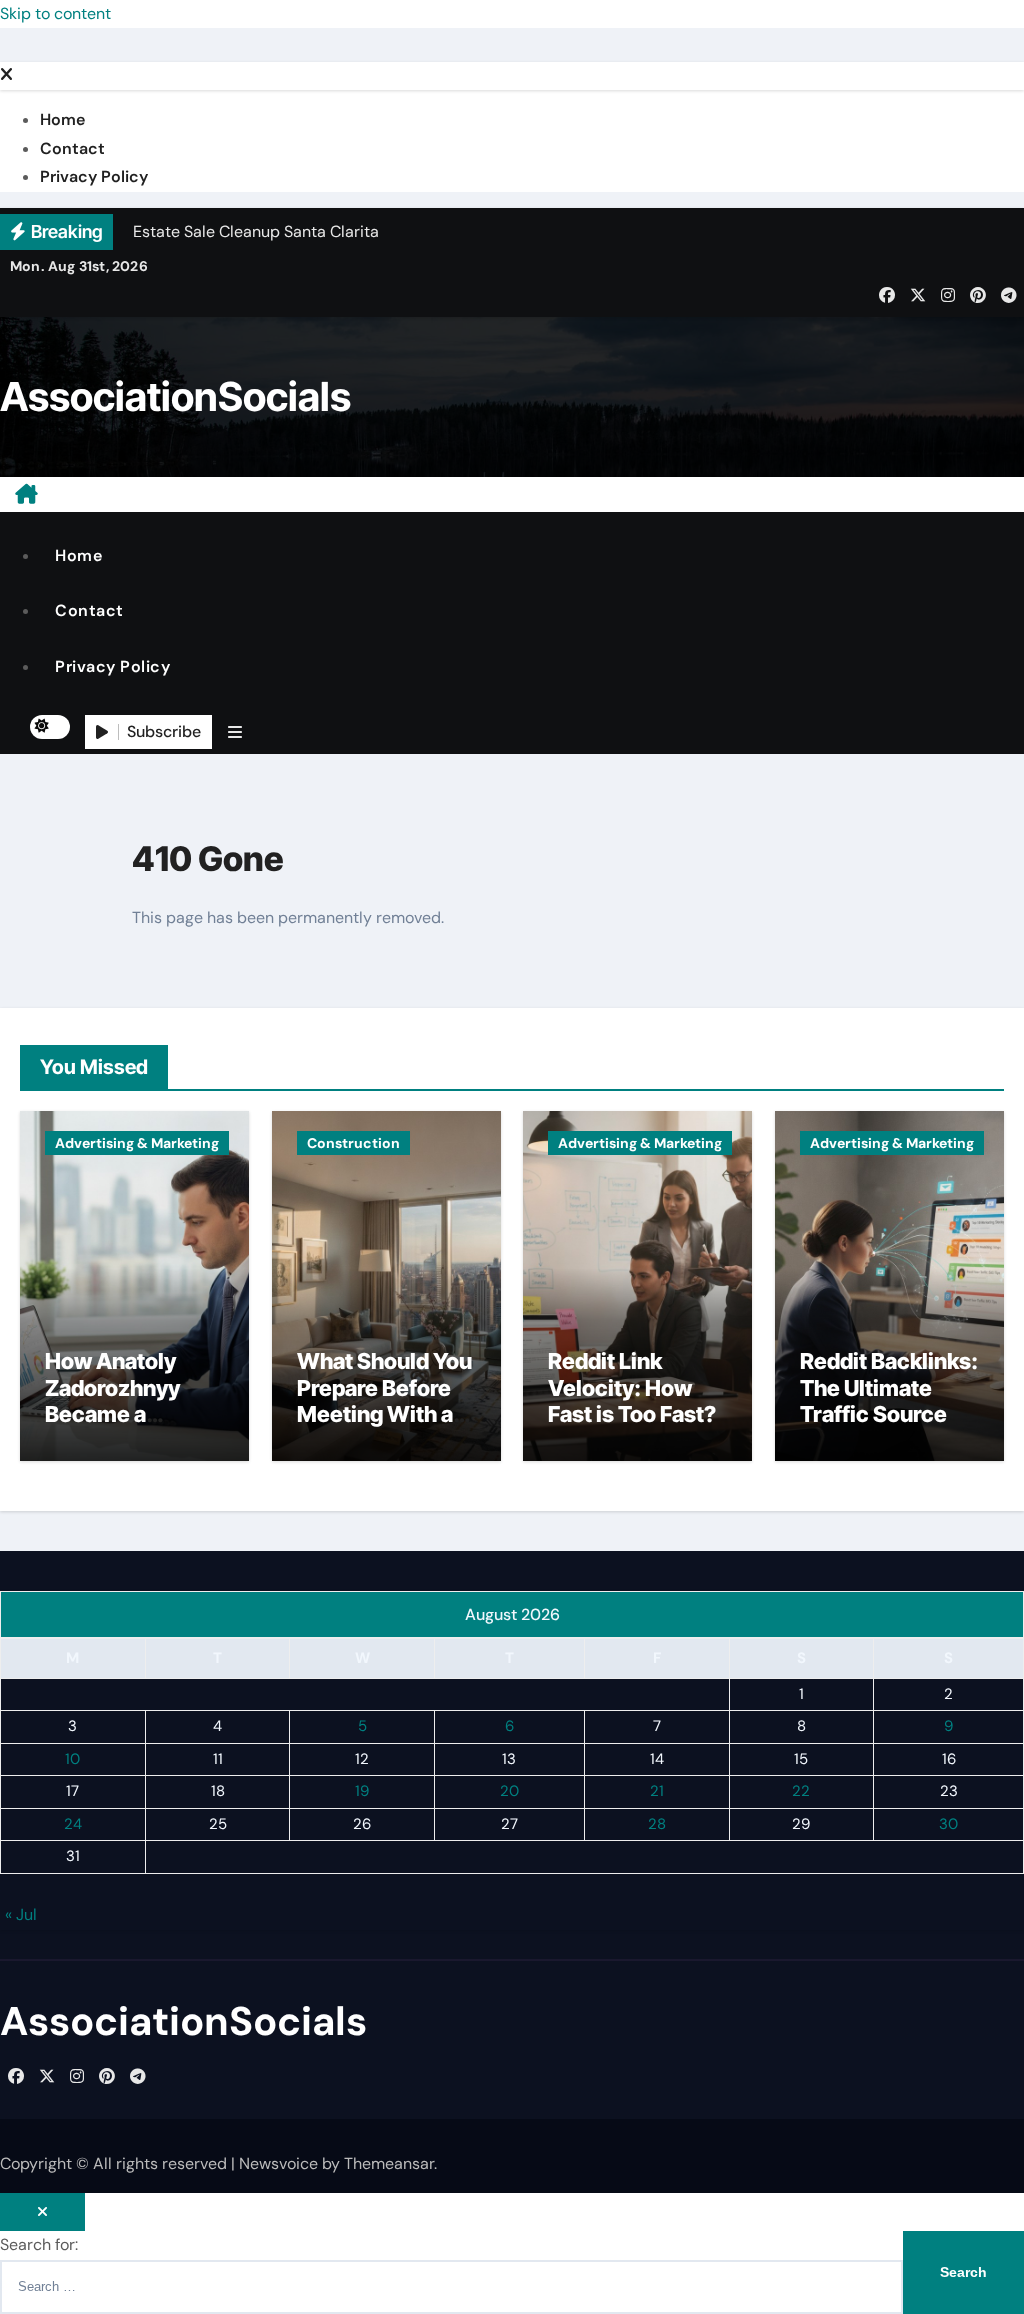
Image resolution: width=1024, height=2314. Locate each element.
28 (657, 1823)
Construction (353, 1143)
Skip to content (55, 13)
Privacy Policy (94, 176)
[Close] (6, 75)
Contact (72, 148)
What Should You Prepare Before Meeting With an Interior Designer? (384, 1414)
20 (509, 1791)
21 (657, 1791)
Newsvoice (278, 2163)
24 (73, 1823)
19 (362, 1791)
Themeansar (389, 2163)
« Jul (21, 1914)
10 (72, 1758)
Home (62, 119)
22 (801, 1791)
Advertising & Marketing (137, 1143)
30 (948, 1823)
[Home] (26, 494)
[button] (235, 732)
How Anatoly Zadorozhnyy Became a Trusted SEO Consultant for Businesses (119, 1427)
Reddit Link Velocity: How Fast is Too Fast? (632, 1387)
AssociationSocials (175, 396)
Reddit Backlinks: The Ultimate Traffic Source (889, 1387)
